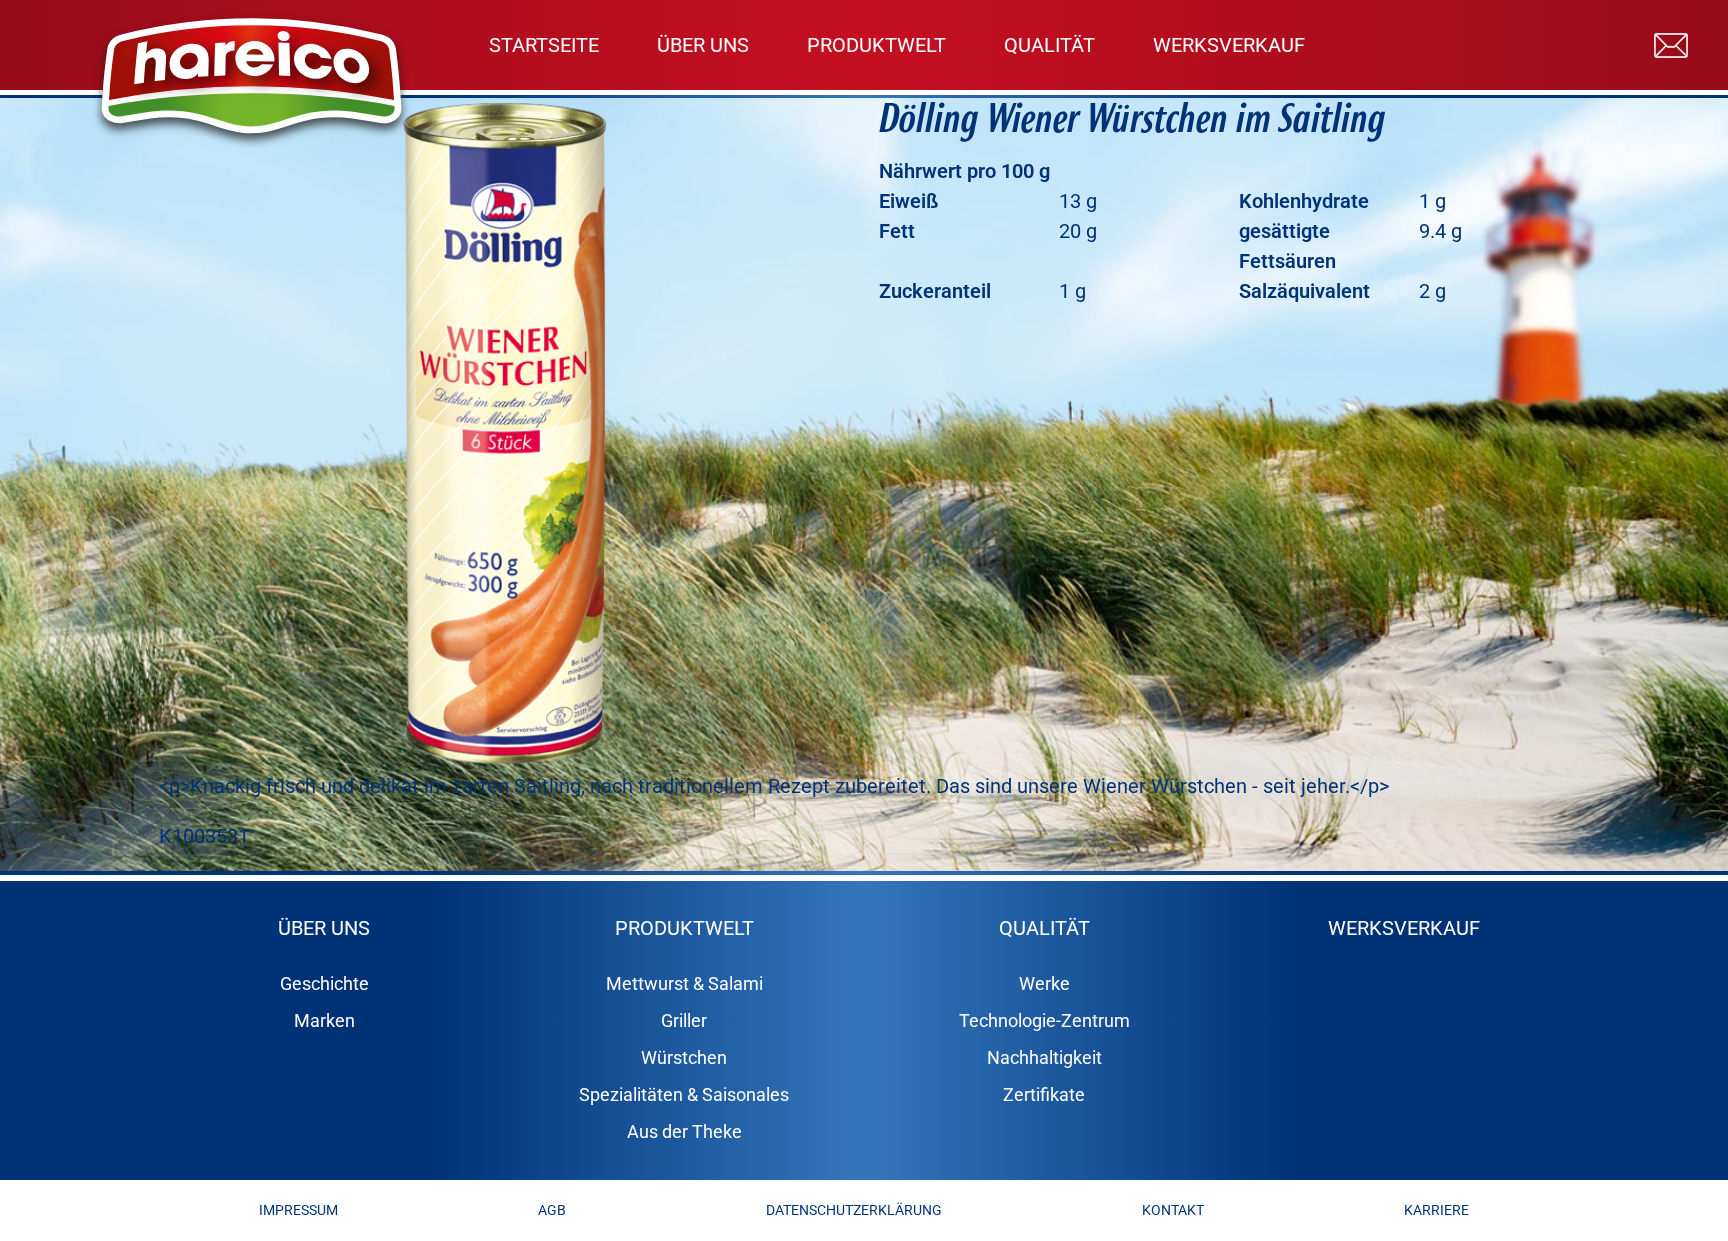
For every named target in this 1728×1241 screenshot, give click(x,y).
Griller (684, 1020)
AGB (552, 1210)
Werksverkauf (1229, 45)
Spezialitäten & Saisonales (684, 1094)
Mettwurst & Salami (684, 983)
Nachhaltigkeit (1044, 1057)
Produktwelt (876, 45)
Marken (324, 1020)
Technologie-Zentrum (1044, 1020)
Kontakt (1173, 1210)
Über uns (703, 45)
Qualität (1049, 45)
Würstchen (684, 1057)
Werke (1044, 983)
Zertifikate (1044, 1094)
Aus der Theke (684, 1131)
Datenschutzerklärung (854, 1210)
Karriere (1436, 1210)
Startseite (544, 45)
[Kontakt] (1671, 44)
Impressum (298, 1210)
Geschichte (324, 983)
